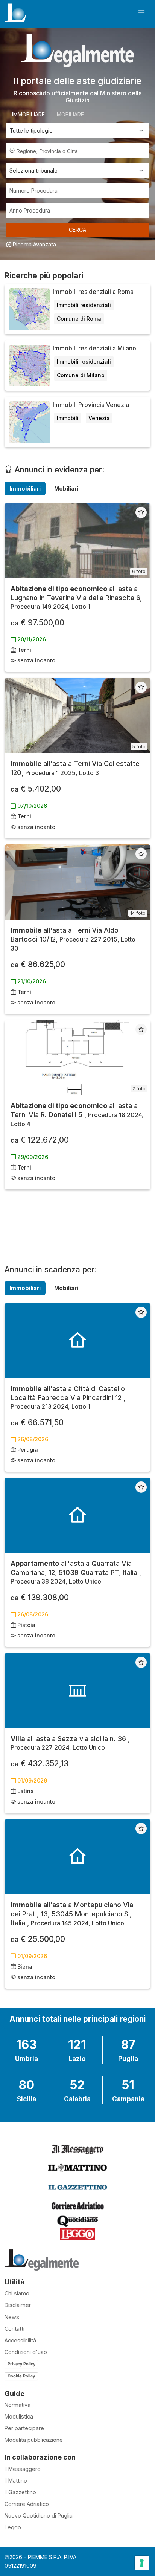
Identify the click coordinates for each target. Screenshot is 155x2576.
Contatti (14, 2329)
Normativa (17, 2405)
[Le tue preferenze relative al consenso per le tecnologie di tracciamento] (142, 2563)
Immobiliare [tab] (28, 114)
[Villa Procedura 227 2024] (77, 1691)
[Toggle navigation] (141, 13)
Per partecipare (24, 2428)
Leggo (13, 2527)
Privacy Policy (21, 2364)
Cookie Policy (21, 2376)
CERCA (77, 230)
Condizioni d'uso (26, 2352)
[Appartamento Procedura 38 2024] (77, 1515)
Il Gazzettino (20, 2492)
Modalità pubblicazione (34, 2440)
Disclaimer (18, 2305)
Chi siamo (17, 2293)
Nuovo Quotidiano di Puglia (39, 2516)
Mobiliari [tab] (66, 488)
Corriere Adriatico (27, 2504)
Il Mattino (16, 2480)
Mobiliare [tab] (70, 114)
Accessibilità (20, 2340)
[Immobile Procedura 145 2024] (77, 1857)
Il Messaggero (23, 2469)
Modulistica (19, 2416)
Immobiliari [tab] (25, 488)
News (12, 2317)
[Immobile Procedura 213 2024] (77, 1341)
